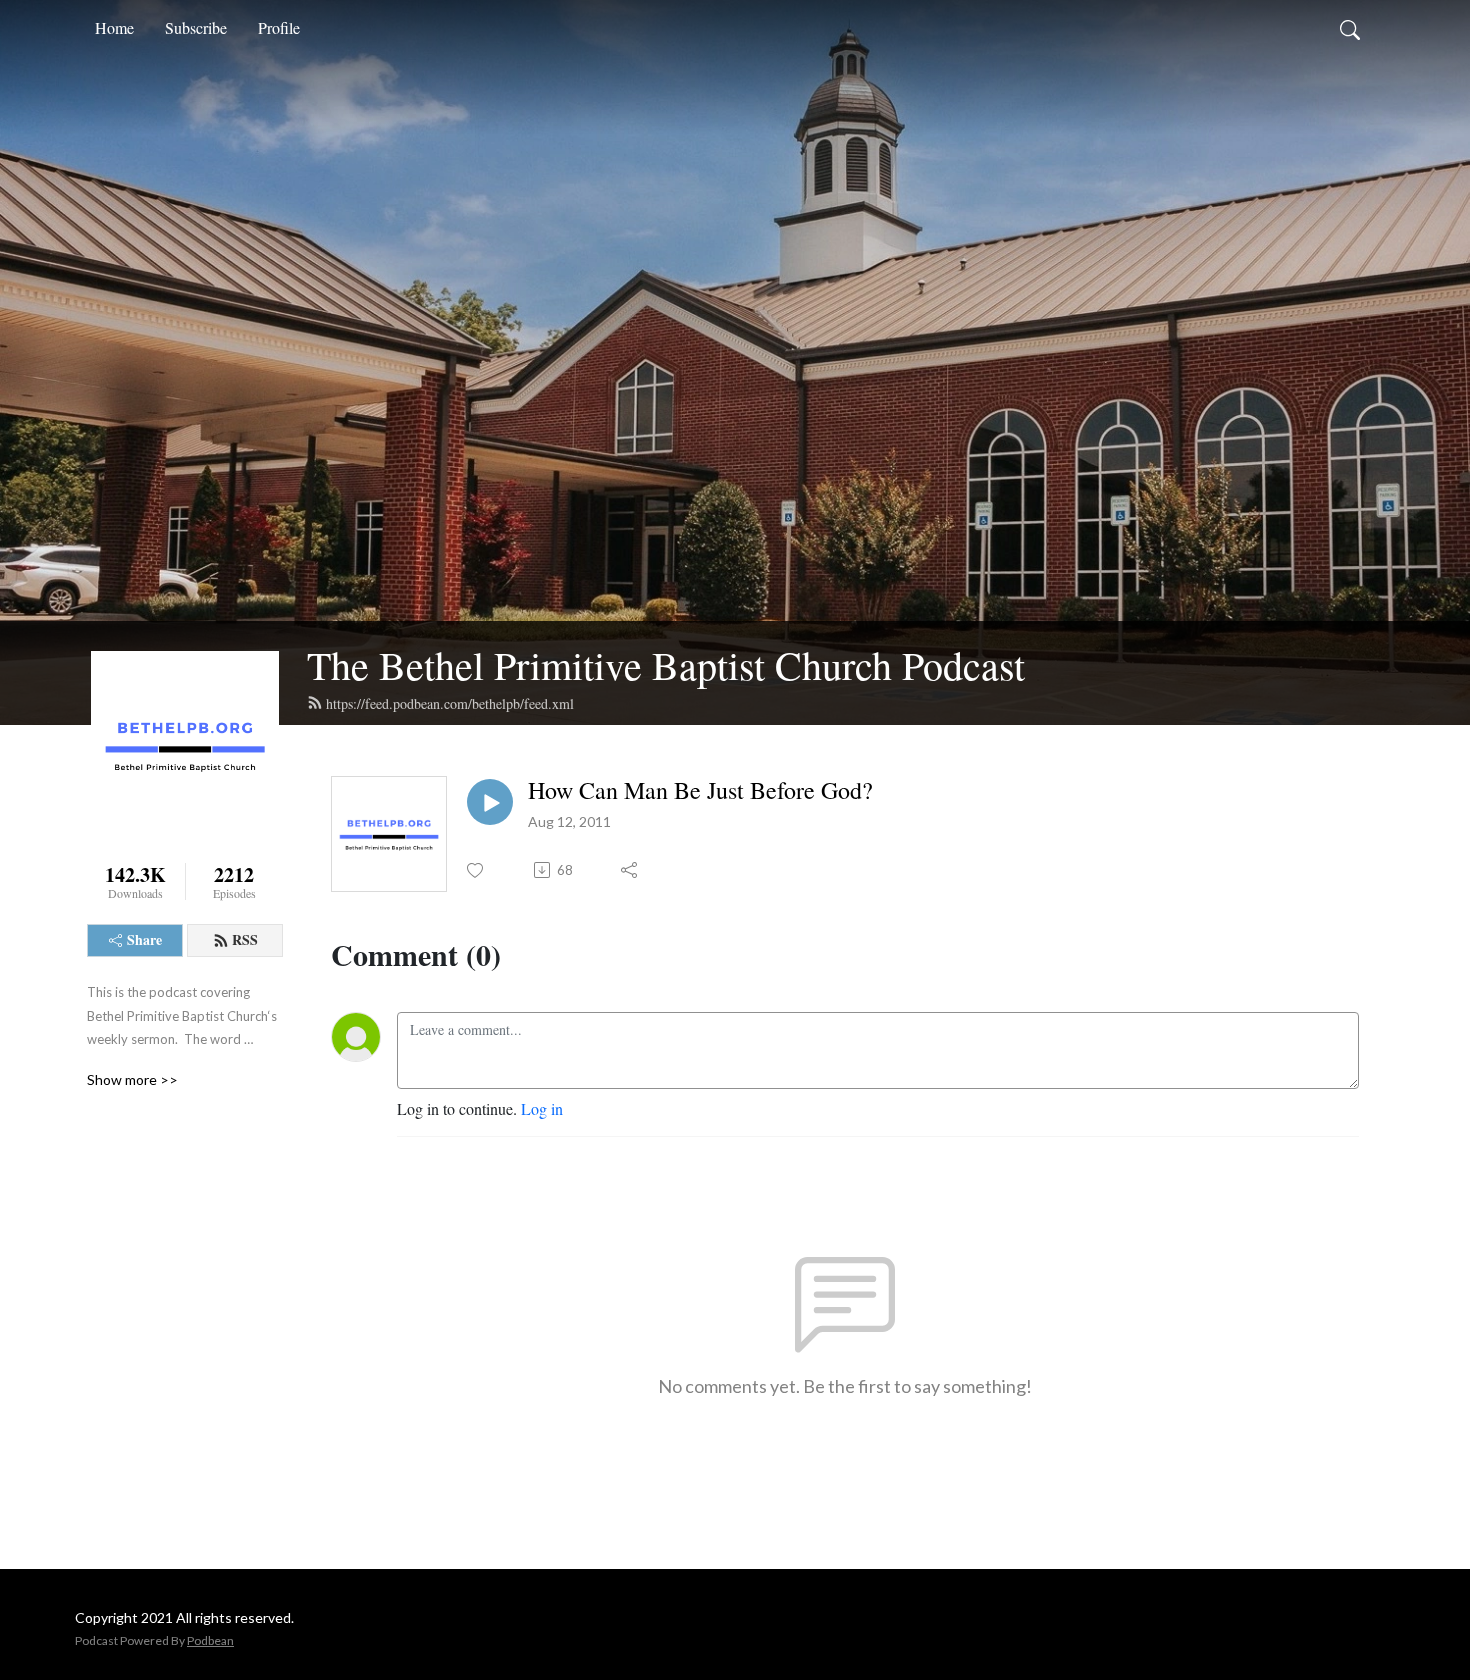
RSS (245, 939)
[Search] (1350, 28)
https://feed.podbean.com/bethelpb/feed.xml (450, 703)
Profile (279, 27)
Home (114, 27)
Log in (542, 1108)
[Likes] (476, 870)
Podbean (210, 1640)
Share (144, 939)
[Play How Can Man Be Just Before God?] (490, 802)
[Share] (630, 870)
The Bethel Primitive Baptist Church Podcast (666, 664)
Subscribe (196, 27)
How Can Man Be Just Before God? (700, 790)
